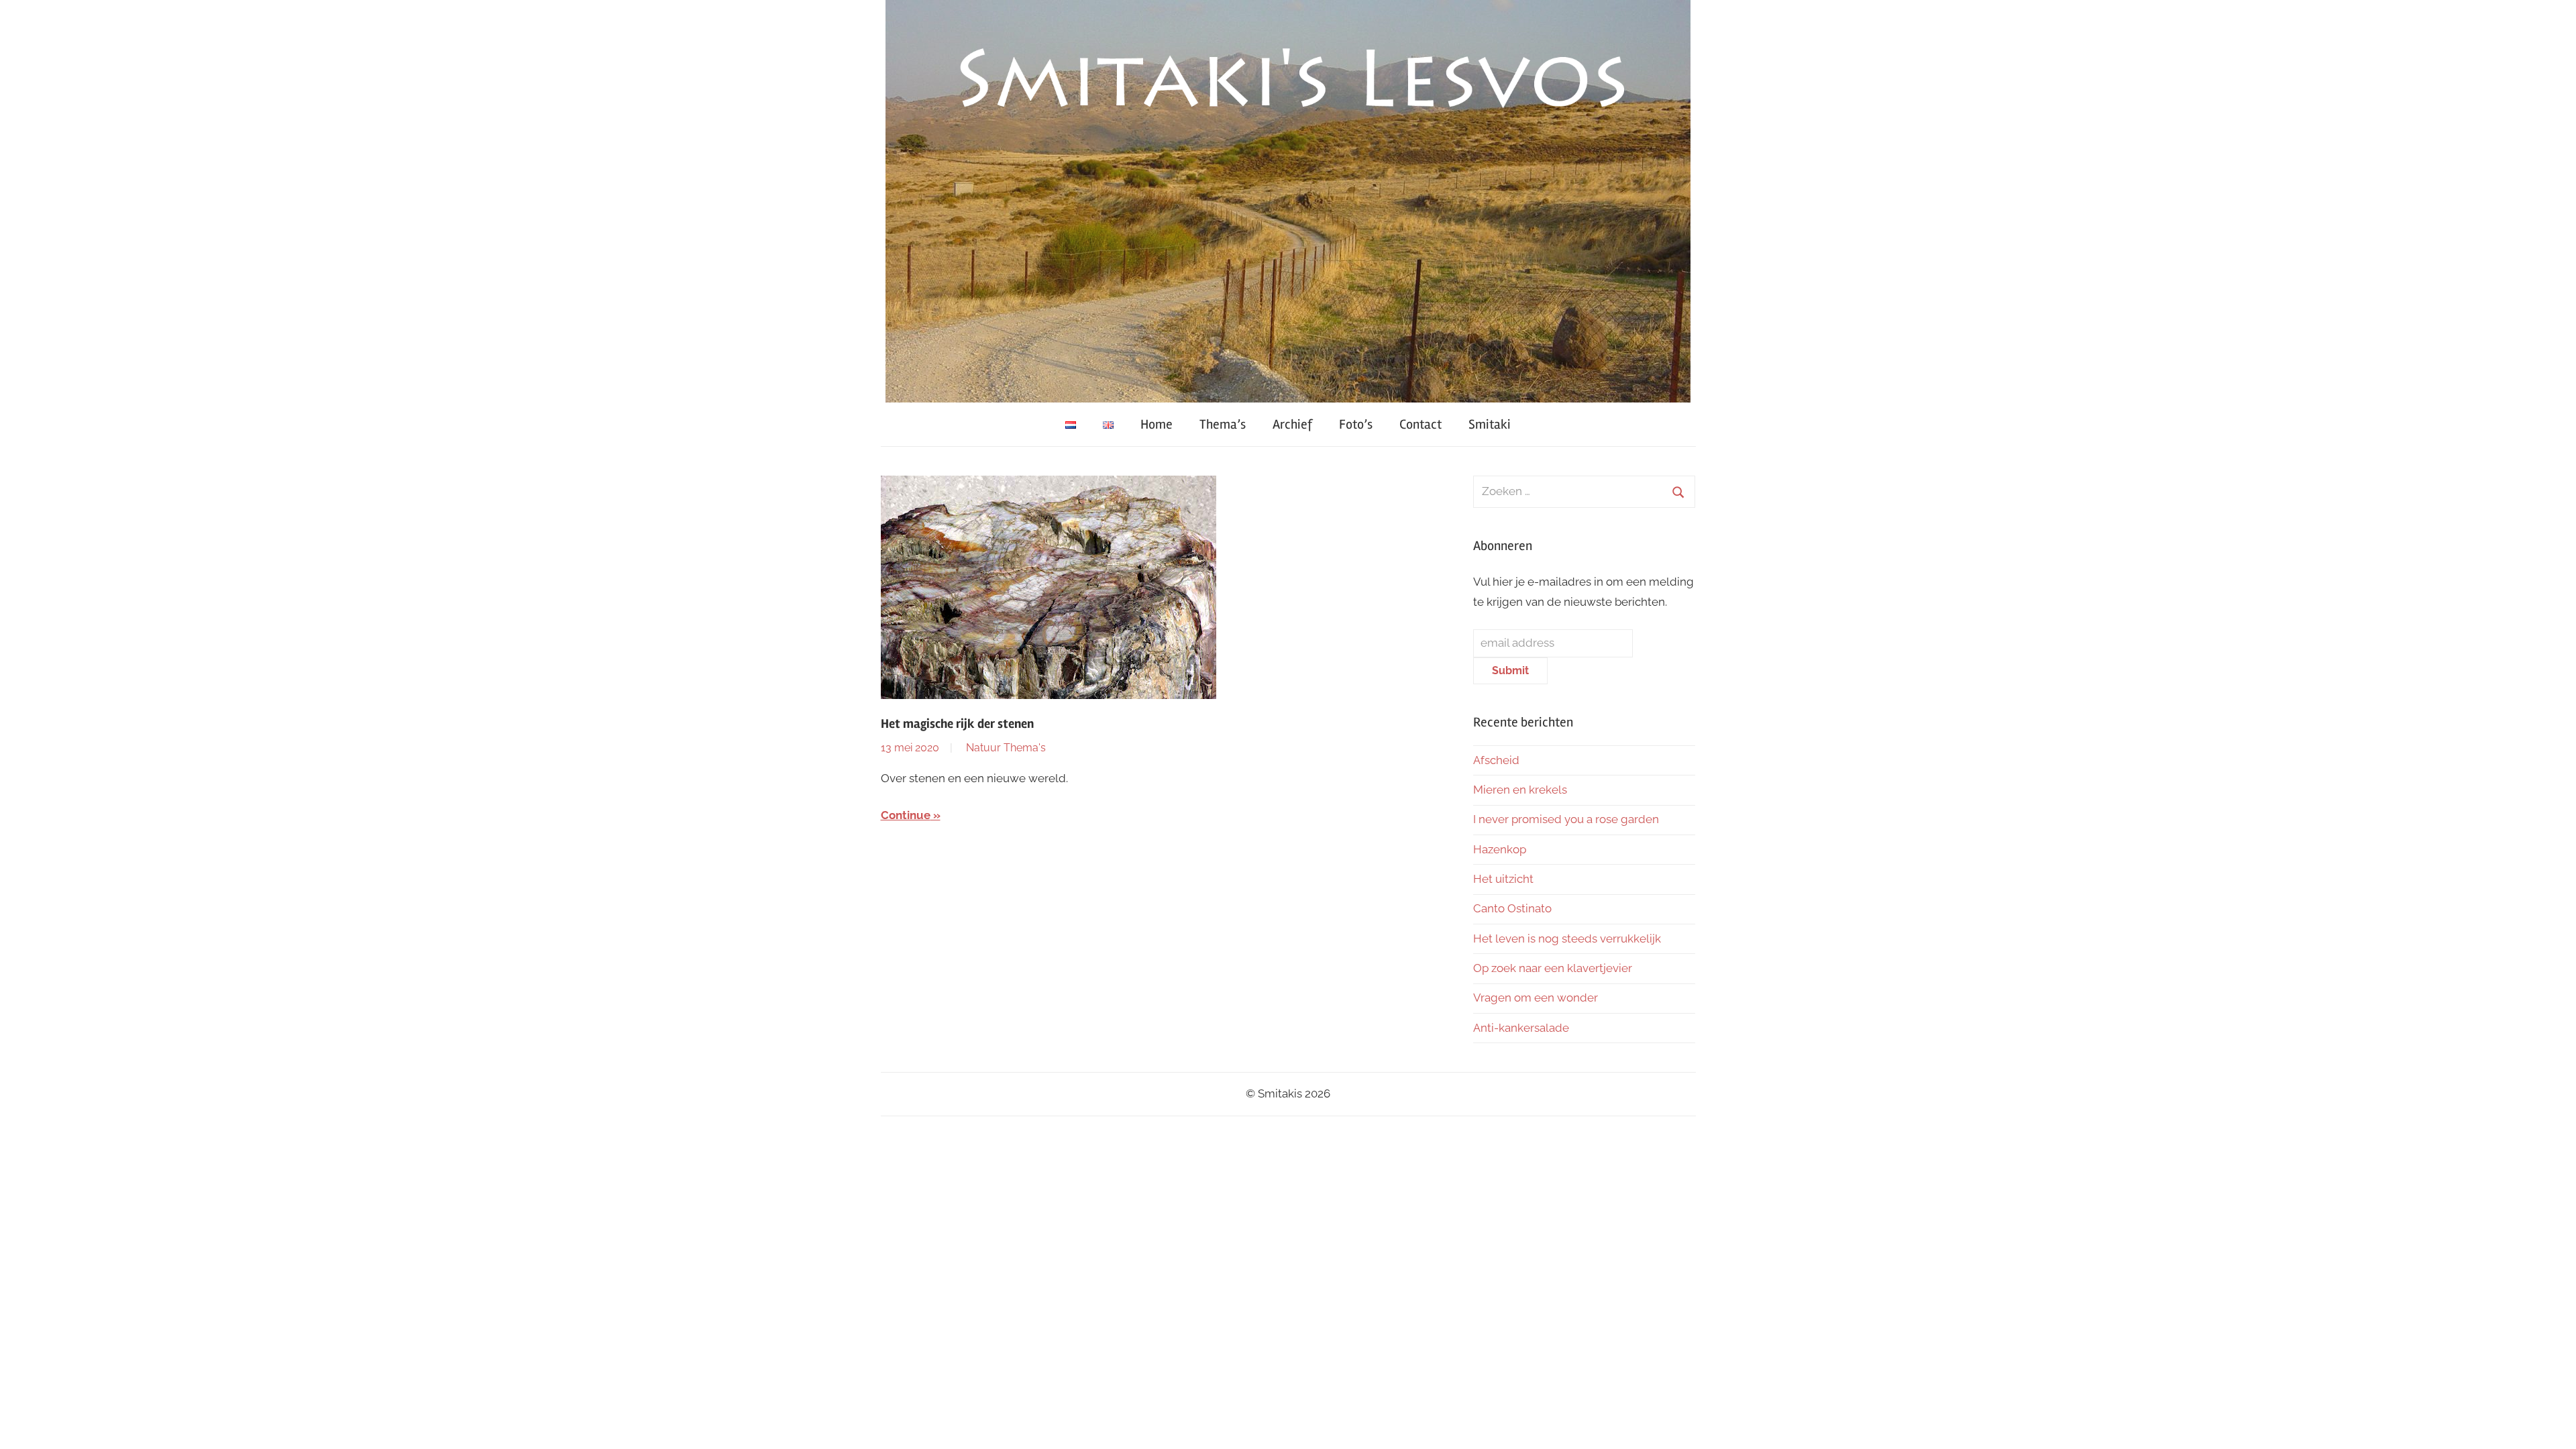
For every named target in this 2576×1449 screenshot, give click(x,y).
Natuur (983, 748)
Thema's (1025, 748)
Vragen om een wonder (1536, 998)
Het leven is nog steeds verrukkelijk (1567, 938)
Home (1157, 424)
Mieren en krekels (1520, 790)
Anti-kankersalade (1521, 1028)
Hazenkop (1500, 849)
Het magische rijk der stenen (957, 724)
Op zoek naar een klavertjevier (1553, 968)
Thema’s (1223, 424)
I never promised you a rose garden (1566, 819)
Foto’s (1356, 424)
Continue (906, 815)
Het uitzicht (1503, 879)
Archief (1292, 424)
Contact (1420, 424)
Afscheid (1496, 760)
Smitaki (1490, 424)
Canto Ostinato (1512, 908)
